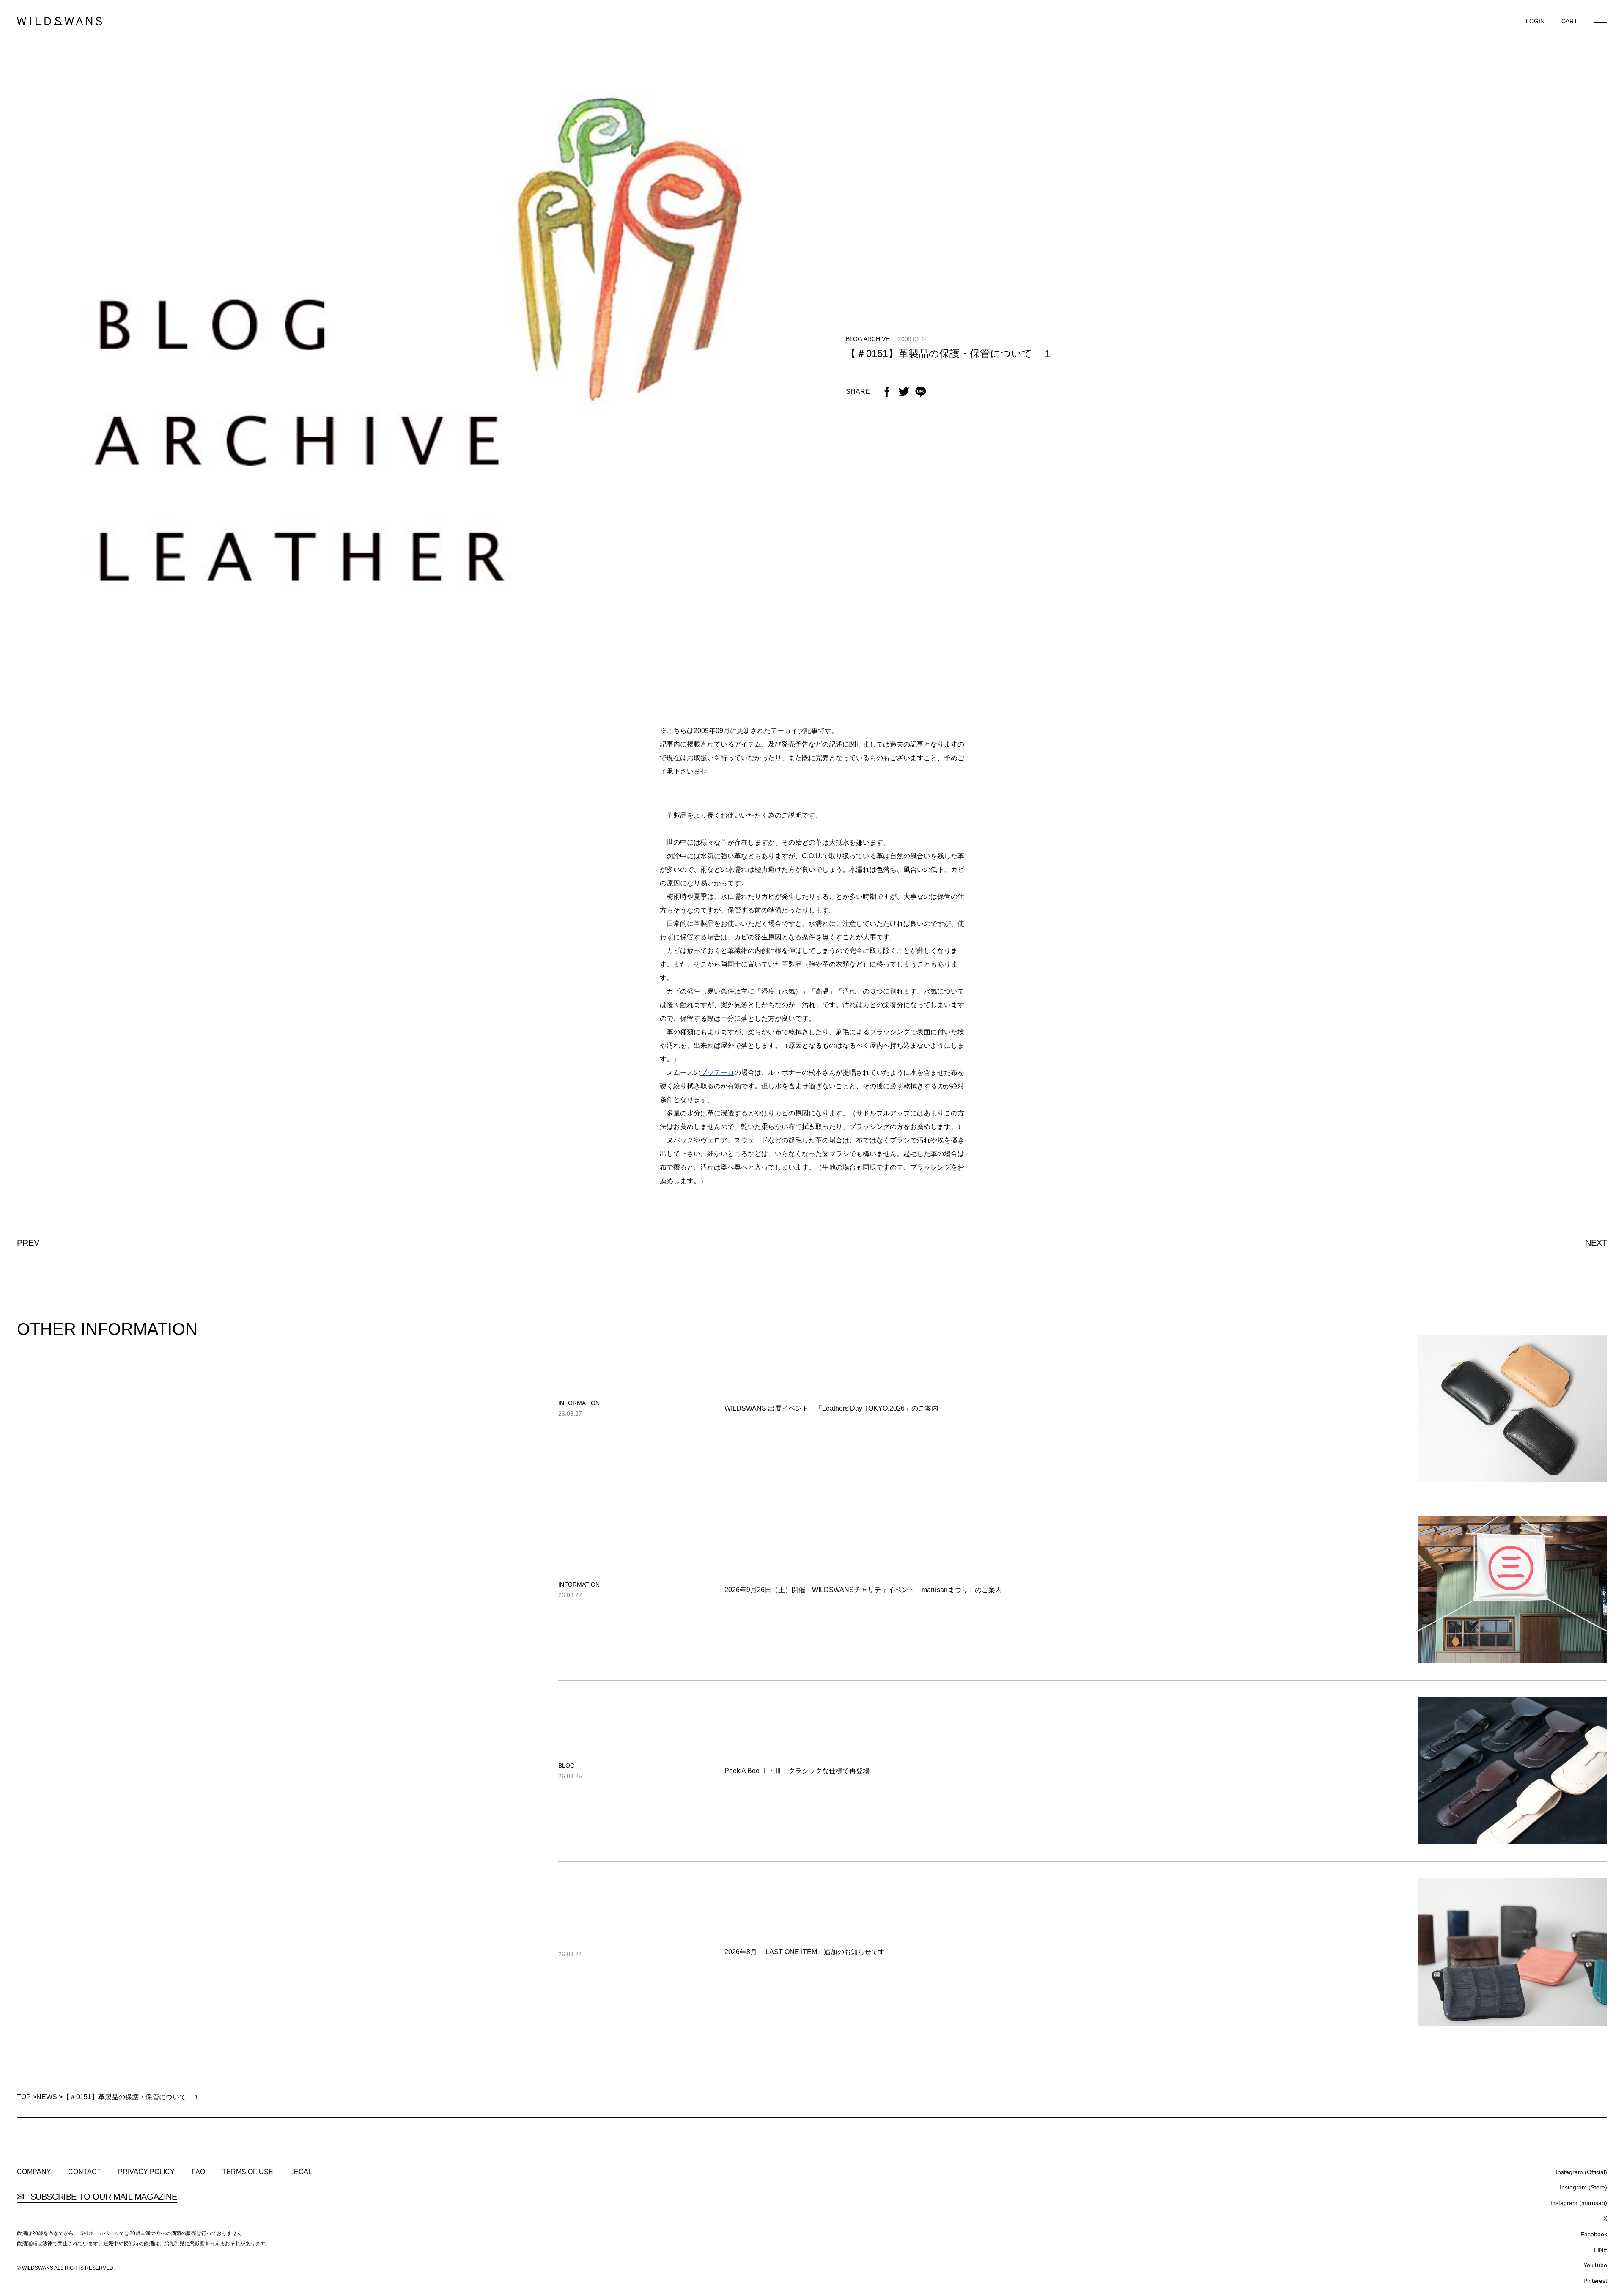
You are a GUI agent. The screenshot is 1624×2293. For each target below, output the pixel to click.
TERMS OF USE (248, 2172)
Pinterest (1595, 2281)
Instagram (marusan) (1579, 2203)
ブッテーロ (717, 1072)
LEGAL (301, 2172)
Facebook (1594, 2234)
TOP (24, 2097)
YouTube (1595, 2265)
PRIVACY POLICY (146, 2172)
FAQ (198, 2172)
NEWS (47, 2097)
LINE (1601, 2250)
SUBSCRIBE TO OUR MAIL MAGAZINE (103, 2197)
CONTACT (85, 2172)
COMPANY (34, 2172)
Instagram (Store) (1583, 2187)
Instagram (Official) (1581, 2172)
